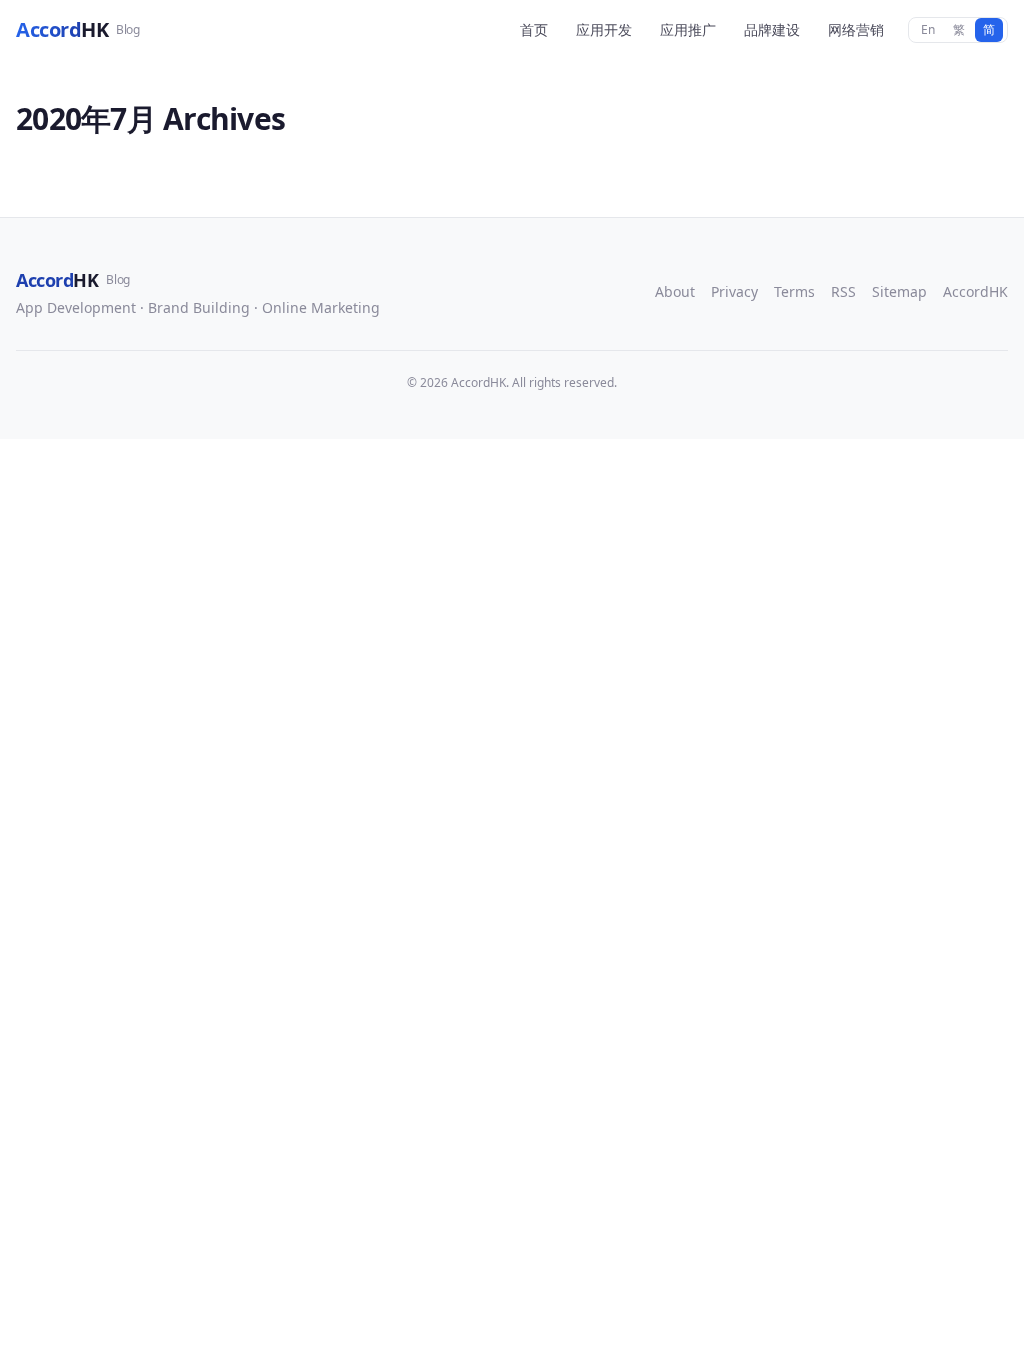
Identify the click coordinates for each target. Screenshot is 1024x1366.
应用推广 (688, 29)
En (928, 29)
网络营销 (856, 29)
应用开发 (604, 29)
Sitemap (899, 291)
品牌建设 (772, 29)
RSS (843, 291)
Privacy (734, 291)
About (675, 291)
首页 (534, 29)
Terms (794, 291)
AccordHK (975, 291)
